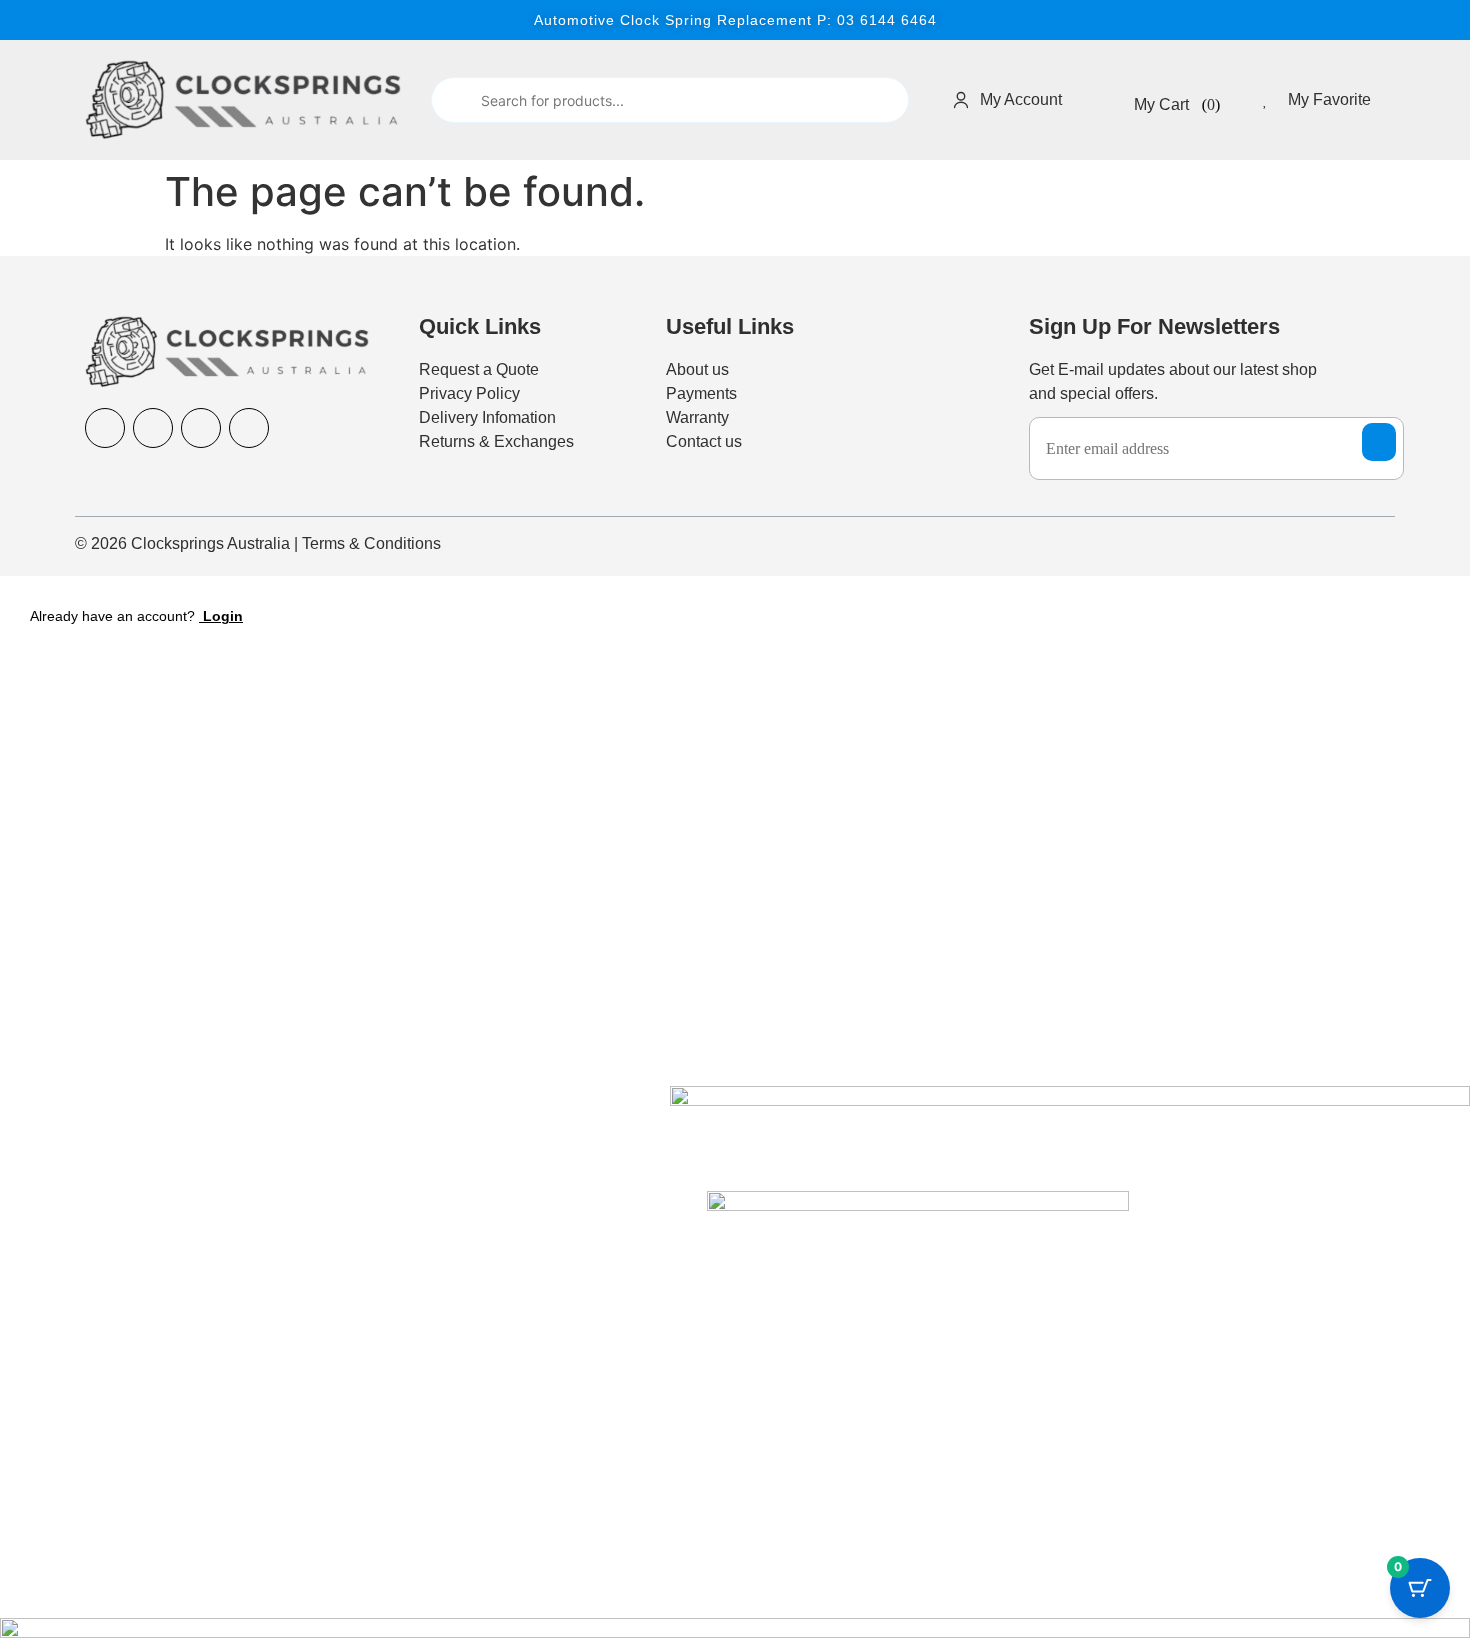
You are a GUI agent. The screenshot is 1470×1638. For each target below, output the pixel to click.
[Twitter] (249, 428)
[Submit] (454, 100)
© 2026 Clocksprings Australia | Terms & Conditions (258, 543)
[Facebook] (105, 428)
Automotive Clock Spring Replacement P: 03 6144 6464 (735, 20)
